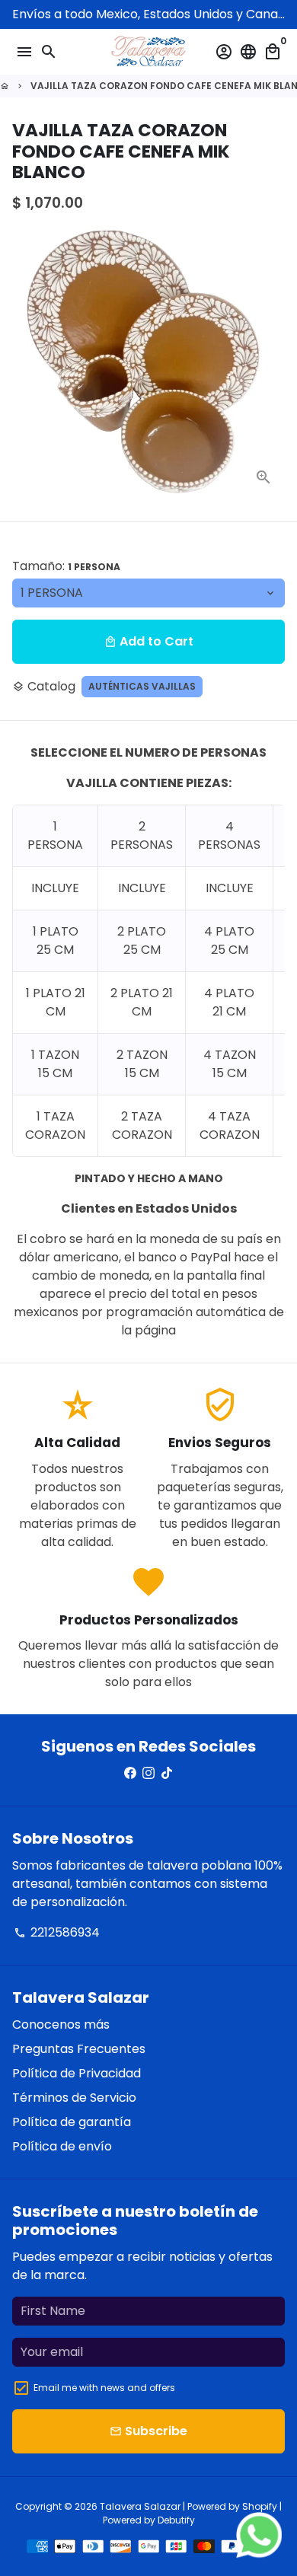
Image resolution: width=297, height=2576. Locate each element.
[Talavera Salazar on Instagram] (148, 1773)
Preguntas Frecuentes (79, 2049)
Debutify (176, 2520)
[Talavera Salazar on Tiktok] (167, 1773)
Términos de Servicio (74, 2098)
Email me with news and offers (104, 2388)
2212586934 (57, 1932)
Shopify (260, 2506)
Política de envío (62, 2146)
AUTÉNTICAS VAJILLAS (142, 686)
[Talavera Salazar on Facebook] (130, 1773)
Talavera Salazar (140, 2506)
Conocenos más (61, 2024)
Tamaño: (66, 566)
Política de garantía (72, 2122)
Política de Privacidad (77, 2073)
